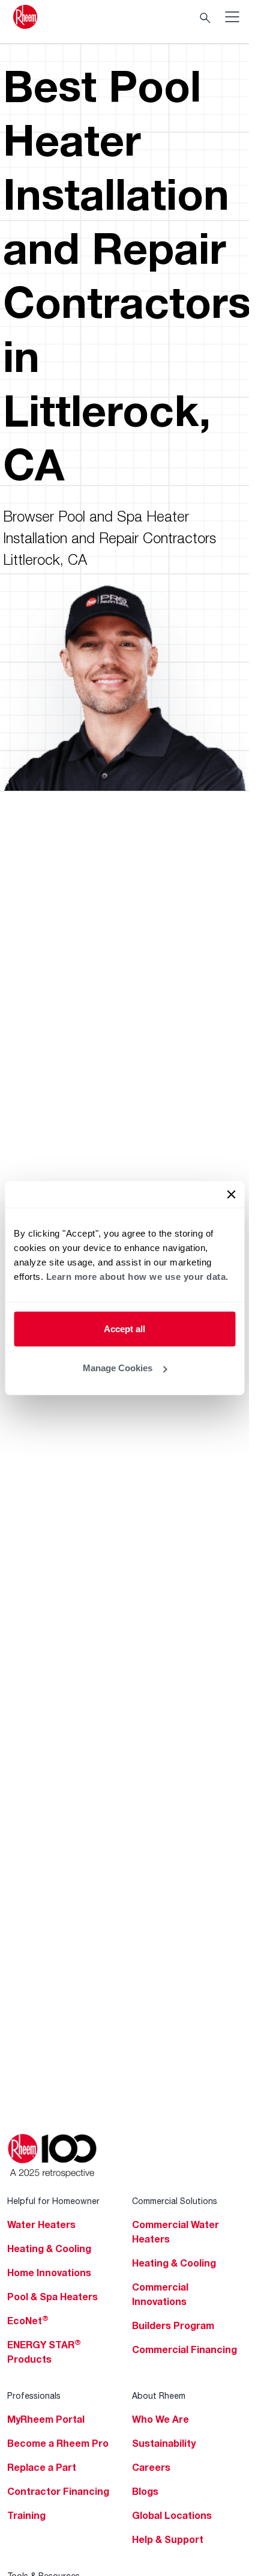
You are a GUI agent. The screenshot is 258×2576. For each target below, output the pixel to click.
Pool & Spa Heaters (52, 2297)
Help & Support (168, 2539)
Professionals (34, 2395)
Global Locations (172, 2515)
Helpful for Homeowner (53, 2201)
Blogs (145, 2491)
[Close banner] (231, 1194)
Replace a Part (42, 2467)
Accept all (124, 1328)
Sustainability (164, 2443)
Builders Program (173, 2325)
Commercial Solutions (175, 2201)
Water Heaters (41, 2224)
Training (26, 2515)
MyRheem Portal (46, 2419)
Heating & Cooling (49, 2249)
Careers (151, 2467)
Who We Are (160, 2419)
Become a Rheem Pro (58, 2443)
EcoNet (28, 2321)
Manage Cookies (118, 1368)
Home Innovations (49, 2273)
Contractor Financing (58, 2491)
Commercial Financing (184, 2349)
